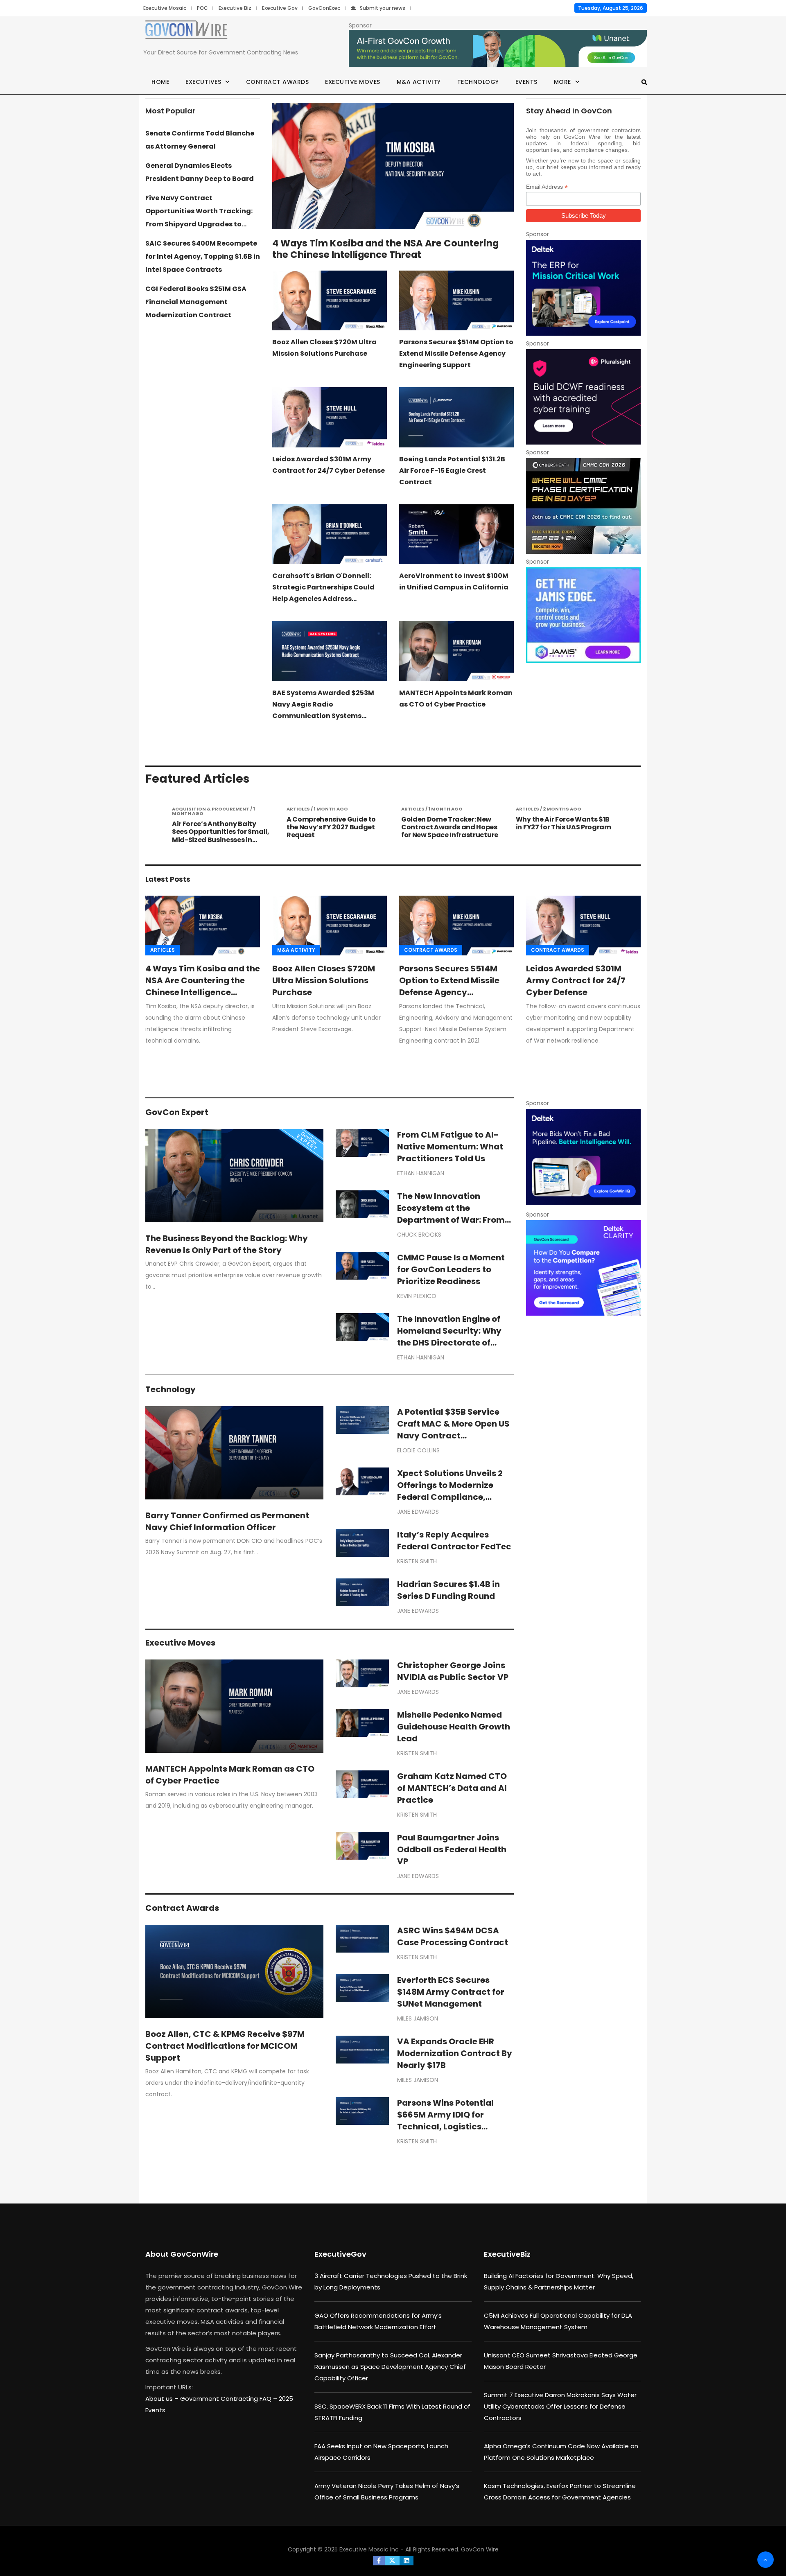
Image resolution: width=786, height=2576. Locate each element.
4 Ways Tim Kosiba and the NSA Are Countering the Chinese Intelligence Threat (385, 249)
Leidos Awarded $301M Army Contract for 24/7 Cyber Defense (576, 980)
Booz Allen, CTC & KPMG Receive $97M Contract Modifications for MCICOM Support (225, 2046)
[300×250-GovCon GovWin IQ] (583, 1157)
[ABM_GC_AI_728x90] (498, 49)
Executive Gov (280, 8)
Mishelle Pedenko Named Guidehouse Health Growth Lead (454, 1727)
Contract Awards (278, 82)
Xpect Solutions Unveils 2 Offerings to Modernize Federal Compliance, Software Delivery (450, 1491)
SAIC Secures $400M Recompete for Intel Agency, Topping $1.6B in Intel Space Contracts (203, 256)
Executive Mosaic (165, 8)
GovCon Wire (480, 2549)
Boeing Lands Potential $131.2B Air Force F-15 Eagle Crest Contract (452, 471)
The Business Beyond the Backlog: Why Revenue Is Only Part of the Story (227, 1244)
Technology (478, 82)
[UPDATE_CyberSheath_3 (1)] (583, 506)
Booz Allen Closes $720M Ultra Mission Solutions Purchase (324, 980)
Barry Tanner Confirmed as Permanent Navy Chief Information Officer (227, 1521)
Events (526, 82)
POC (202, 8)
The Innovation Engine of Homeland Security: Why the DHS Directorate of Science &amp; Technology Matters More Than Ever (455, 1343)
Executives (203, 82)
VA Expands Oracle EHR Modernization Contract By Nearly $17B (455, 2053)
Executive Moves (353, 82)
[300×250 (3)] (583, 397)
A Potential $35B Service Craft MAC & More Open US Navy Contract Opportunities (453, 1430)
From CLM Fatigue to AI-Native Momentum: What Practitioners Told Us (450, 1147)
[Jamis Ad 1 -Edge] (583, 615)
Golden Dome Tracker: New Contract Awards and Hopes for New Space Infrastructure (335, 827)
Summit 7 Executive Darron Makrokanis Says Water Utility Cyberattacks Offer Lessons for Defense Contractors (560, 2406)
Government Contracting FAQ (227, 2399)
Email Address (547, 187)
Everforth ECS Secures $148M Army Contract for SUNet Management (451, 1992)
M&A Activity (419, 82)
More (562, 82)
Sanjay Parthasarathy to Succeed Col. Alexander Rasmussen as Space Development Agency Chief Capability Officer (390, 2367)
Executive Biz (235, 8)
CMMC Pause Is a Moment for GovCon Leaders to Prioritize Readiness (451, 1269)
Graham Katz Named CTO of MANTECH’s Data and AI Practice (452, 1788)
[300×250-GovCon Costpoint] (583, 288)
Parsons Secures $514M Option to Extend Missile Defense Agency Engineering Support (456, 353)
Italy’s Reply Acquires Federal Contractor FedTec (454, 1541)
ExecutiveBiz (507, 2254)
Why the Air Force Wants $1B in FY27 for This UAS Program (449, 823)
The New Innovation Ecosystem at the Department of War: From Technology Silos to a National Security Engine (451, 1220)
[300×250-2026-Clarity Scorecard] (583, 1268)
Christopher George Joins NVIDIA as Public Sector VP (453, 1671)
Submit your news (383, 8)
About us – (163, 2399)
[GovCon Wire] (186, 31)
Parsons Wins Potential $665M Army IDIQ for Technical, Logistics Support (445, 2121)
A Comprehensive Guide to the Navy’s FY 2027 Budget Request (217, 827)
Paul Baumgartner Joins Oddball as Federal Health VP (452, 1849)
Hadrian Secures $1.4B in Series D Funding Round (448, 1590)
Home (160, 82)
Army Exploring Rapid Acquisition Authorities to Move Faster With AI (559, 827)
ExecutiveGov (340, 2254)
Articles (163, 950)
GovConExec (324, 8)
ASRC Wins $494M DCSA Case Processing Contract (453, 1936)
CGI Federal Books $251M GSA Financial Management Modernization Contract (196, 302)
